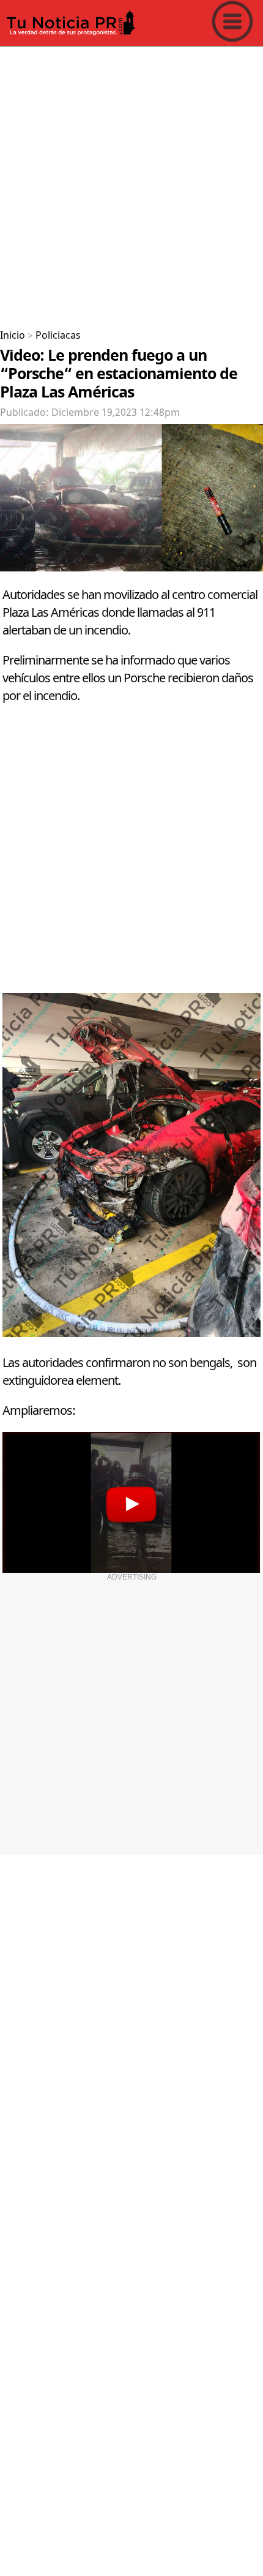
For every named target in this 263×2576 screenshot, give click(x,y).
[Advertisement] (131, 183)
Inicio (13, 336)
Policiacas (58, 336)
